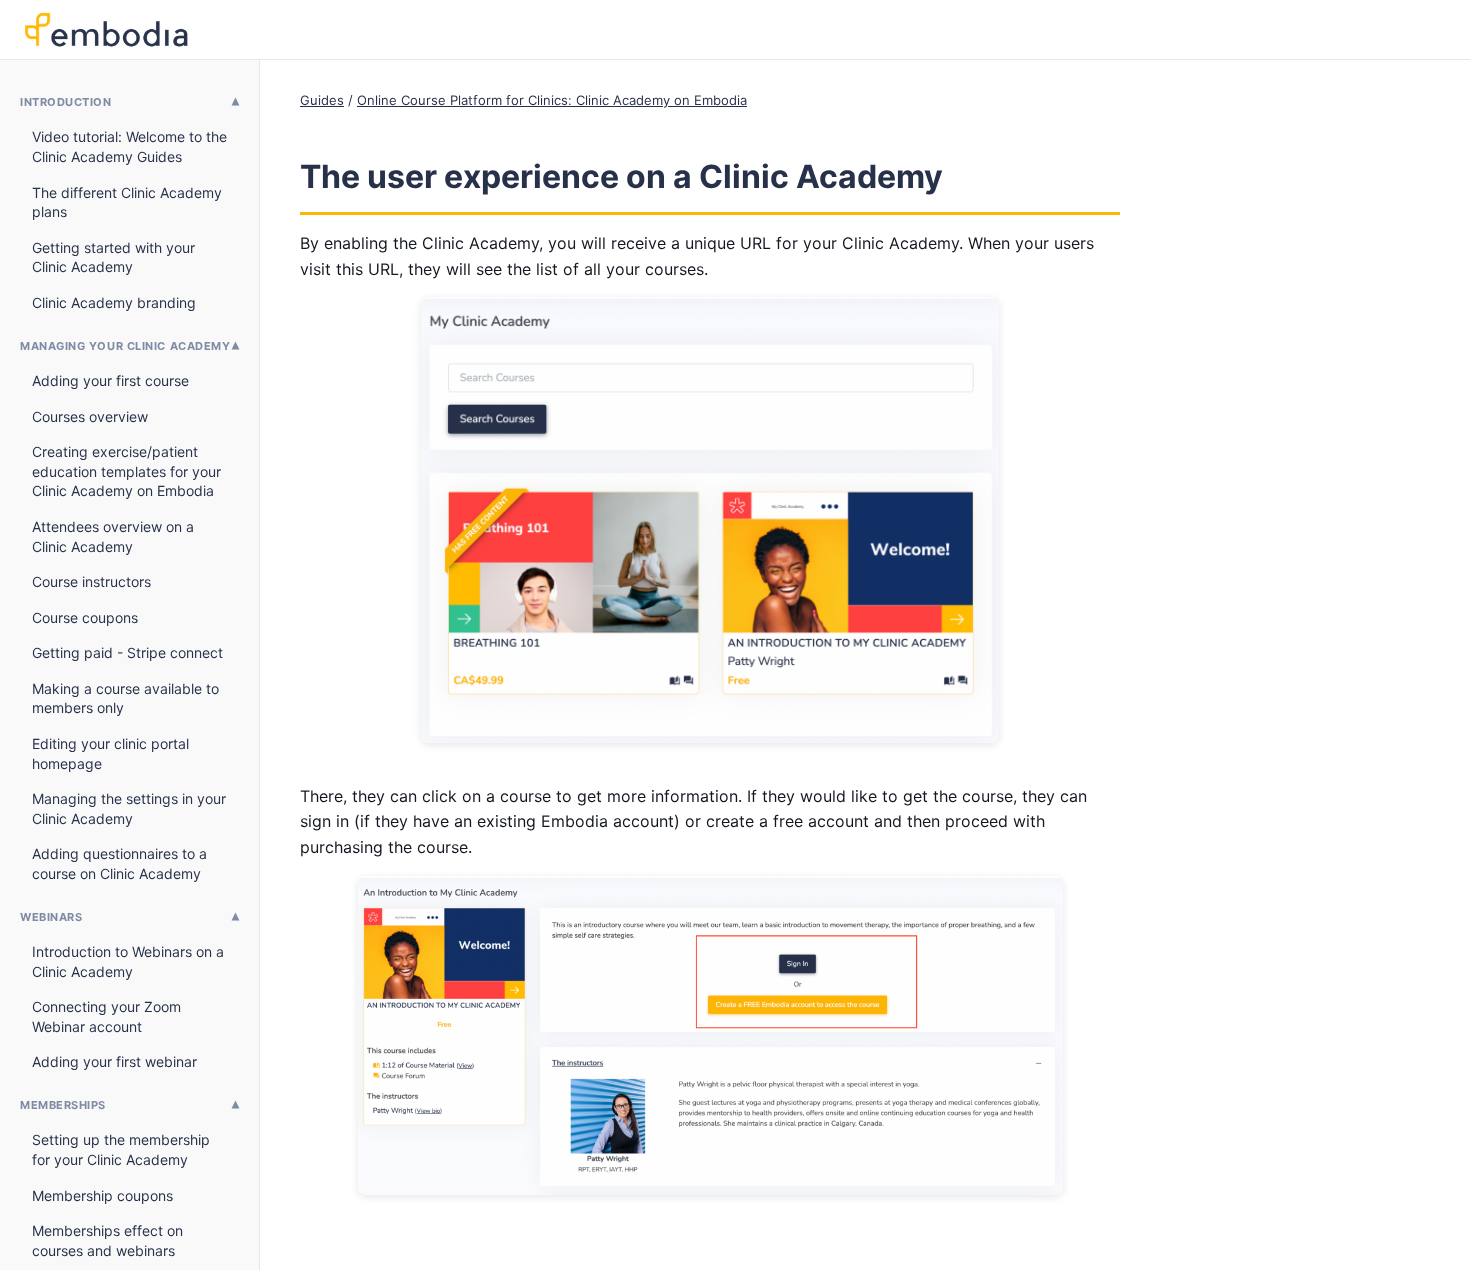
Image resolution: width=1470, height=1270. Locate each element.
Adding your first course (110, 380)
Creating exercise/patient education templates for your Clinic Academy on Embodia (126, 471)
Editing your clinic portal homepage (110, 753)
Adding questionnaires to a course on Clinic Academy (119, 863)
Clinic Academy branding (114, 302)
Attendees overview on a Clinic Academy (113, 536)
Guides (322, 100)
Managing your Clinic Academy (125, 346)
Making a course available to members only (125, 698)
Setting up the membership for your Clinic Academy (121, 1149)
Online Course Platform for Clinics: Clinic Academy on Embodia (552, 100)
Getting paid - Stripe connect (127, 652)
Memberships (63, 1105)
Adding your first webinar (114, 1061)
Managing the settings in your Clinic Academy (129, 808)
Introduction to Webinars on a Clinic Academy (128, 961)
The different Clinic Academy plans (127, 202)
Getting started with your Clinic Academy (113, 257)
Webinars (51, 917)
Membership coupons (102, 1195)
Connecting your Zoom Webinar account (106, 1016)
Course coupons (85, 617)
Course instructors (91, 581)
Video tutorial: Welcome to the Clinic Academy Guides (129, 146)
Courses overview (90, 416)
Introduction (66, 102)
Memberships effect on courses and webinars (107, 1240)
